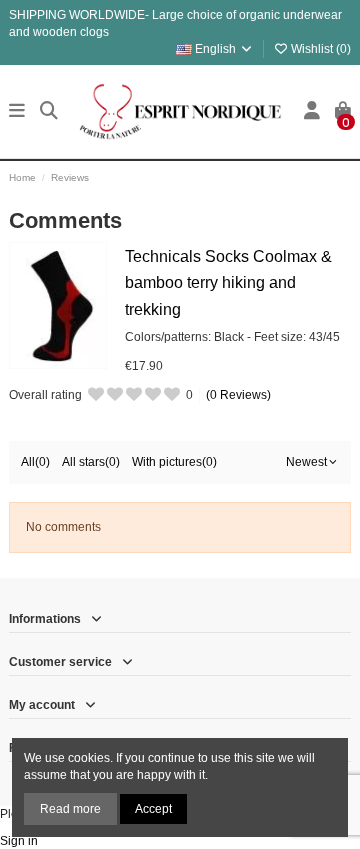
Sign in (19, 841)
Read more (70, 809)
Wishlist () (319, 49)
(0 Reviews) (238, 395)
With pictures (174, 462)
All (35, 462)
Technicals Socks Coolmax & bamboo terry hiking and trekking (228, 283)
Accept (153, 809)
